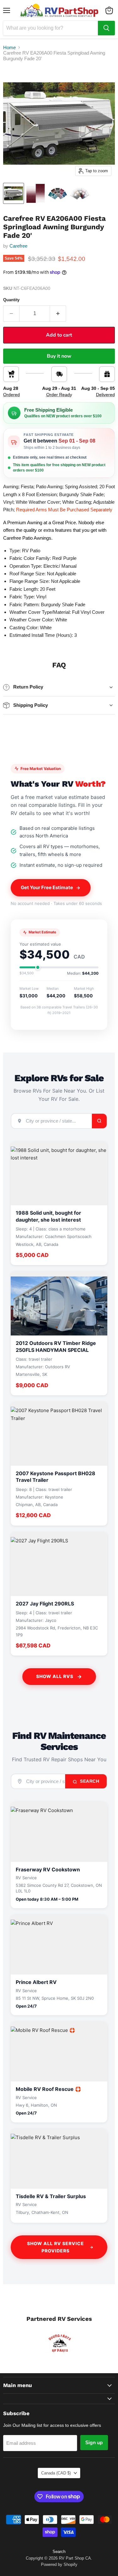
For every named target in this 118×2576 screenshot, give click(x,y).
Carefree (18, 246)
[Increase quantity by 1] (58, 314)
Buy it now (59, 356)
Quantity (11, 300)
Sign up (94, 2443)
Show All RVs (55, 1676)
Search (89, 1781)
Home (9, 47)
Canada (56, 2473)
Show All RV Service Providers (56, 2247)
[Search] (106, 28)
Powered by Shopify (59, 2564)
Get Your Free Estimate (47, 887)
